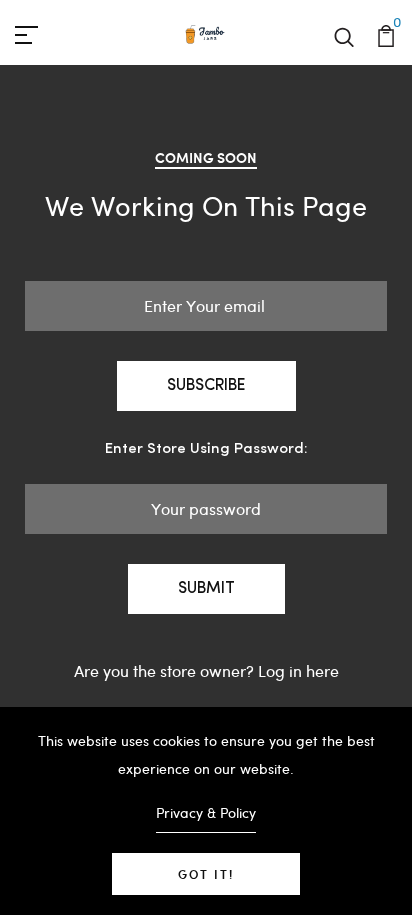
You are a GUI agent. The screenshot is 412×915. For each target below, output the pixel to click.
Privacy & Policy (206, 812)
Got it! (206, 874)
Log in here (298, 670)
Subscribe (206, 386)
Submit (206, 589)
